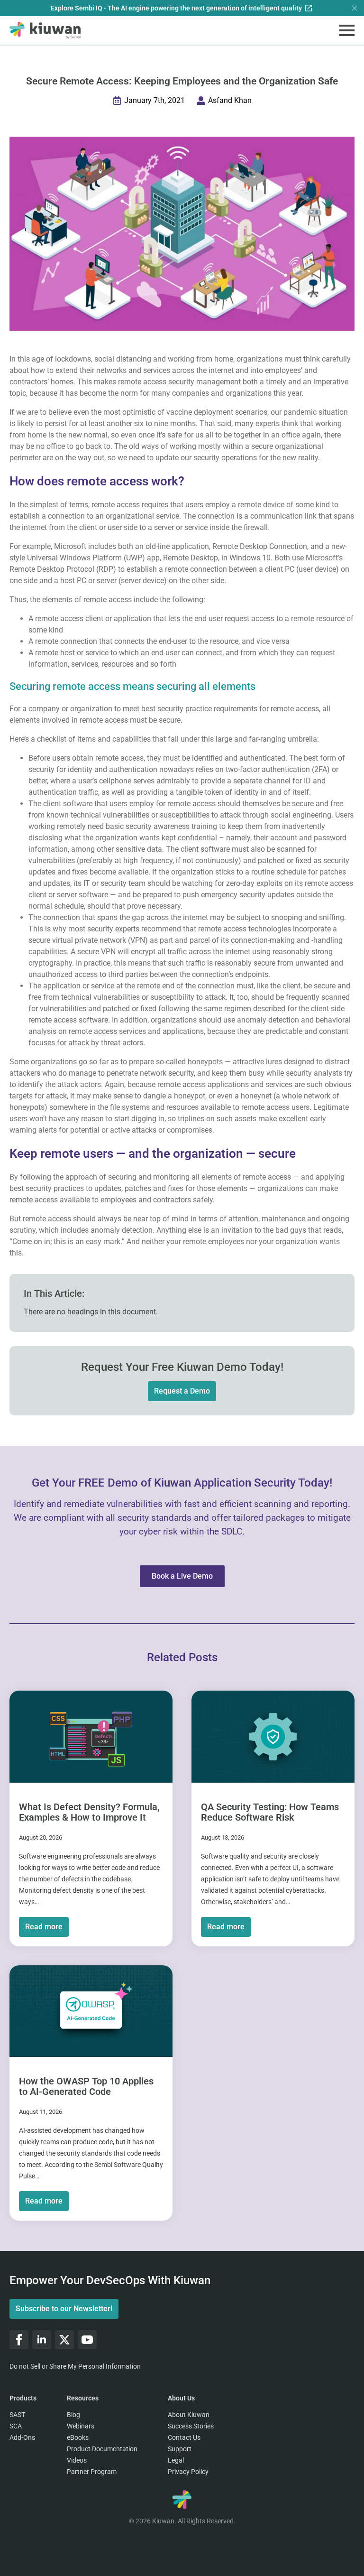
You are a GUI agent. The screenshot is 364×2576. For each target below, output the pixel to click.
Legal (176, 2460)
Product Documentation (102, 2449)
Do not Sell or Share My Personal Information (75, 2366)
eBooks (78, 2437)
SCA (16, 2426)
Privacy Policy (188, 2472)
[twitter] (64, 2340)
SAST (17, 2415)
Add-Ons (22, 2437)
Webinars (81, 2426)
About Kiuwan (189, 2415)
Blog (73, 2415)
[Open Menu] (347, 30)
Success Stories (191, 2426)
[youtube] (87, 2340)
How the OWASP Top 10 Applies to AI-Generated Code (86, 2086)
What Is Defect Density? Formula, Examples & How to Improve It (89, 1812)
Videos (77, 2460)
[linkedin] (42, 2340)
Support (180, 2449)
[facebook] (19, 2340)
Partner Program (92, 2472)
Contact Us (184, 2437)
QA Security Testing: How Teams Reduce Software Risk (270, 1812)
